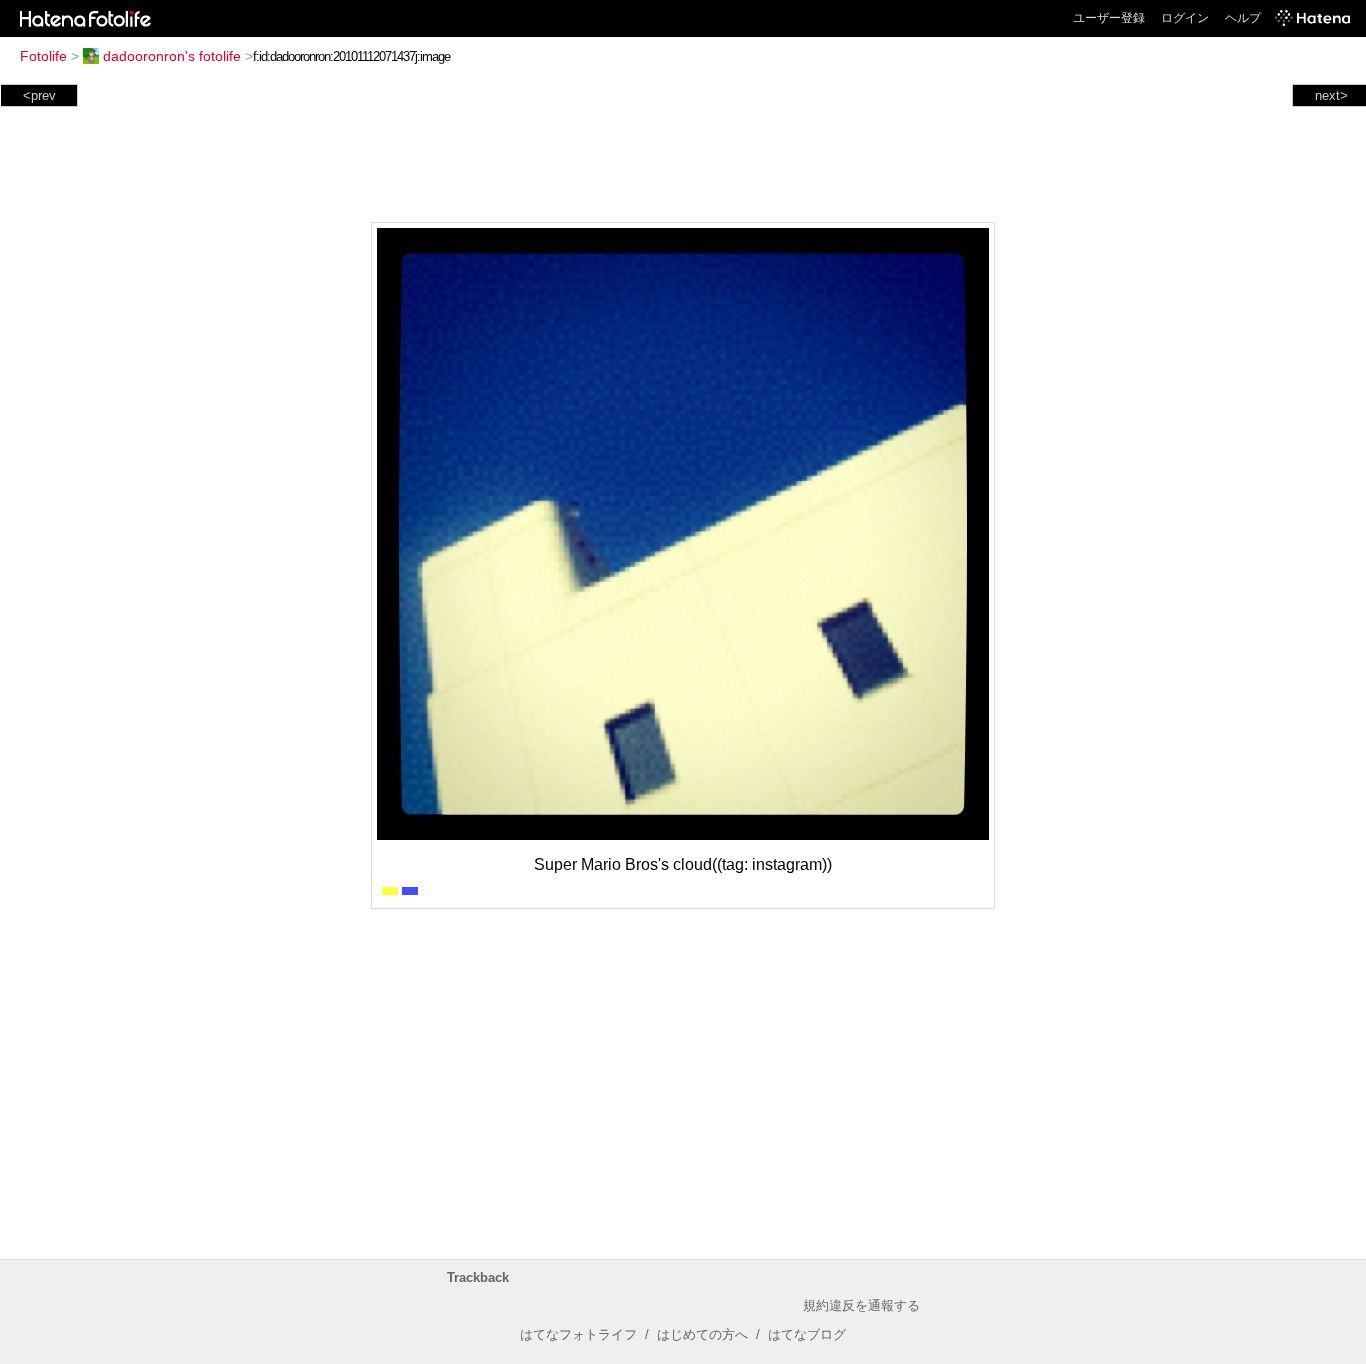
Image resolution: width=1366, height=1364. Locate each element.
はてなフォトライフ (578, 1334)
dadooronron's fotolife (172, 56)
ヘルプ (1243, 18)
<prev (39, 95)
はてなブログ (807, 1334)
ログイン (1185, 18)
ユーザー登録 (1109, 18)
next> (1331, 95)
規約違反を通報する (861, 1305)
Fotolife (43, 56)
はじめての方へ (702, 1334)
